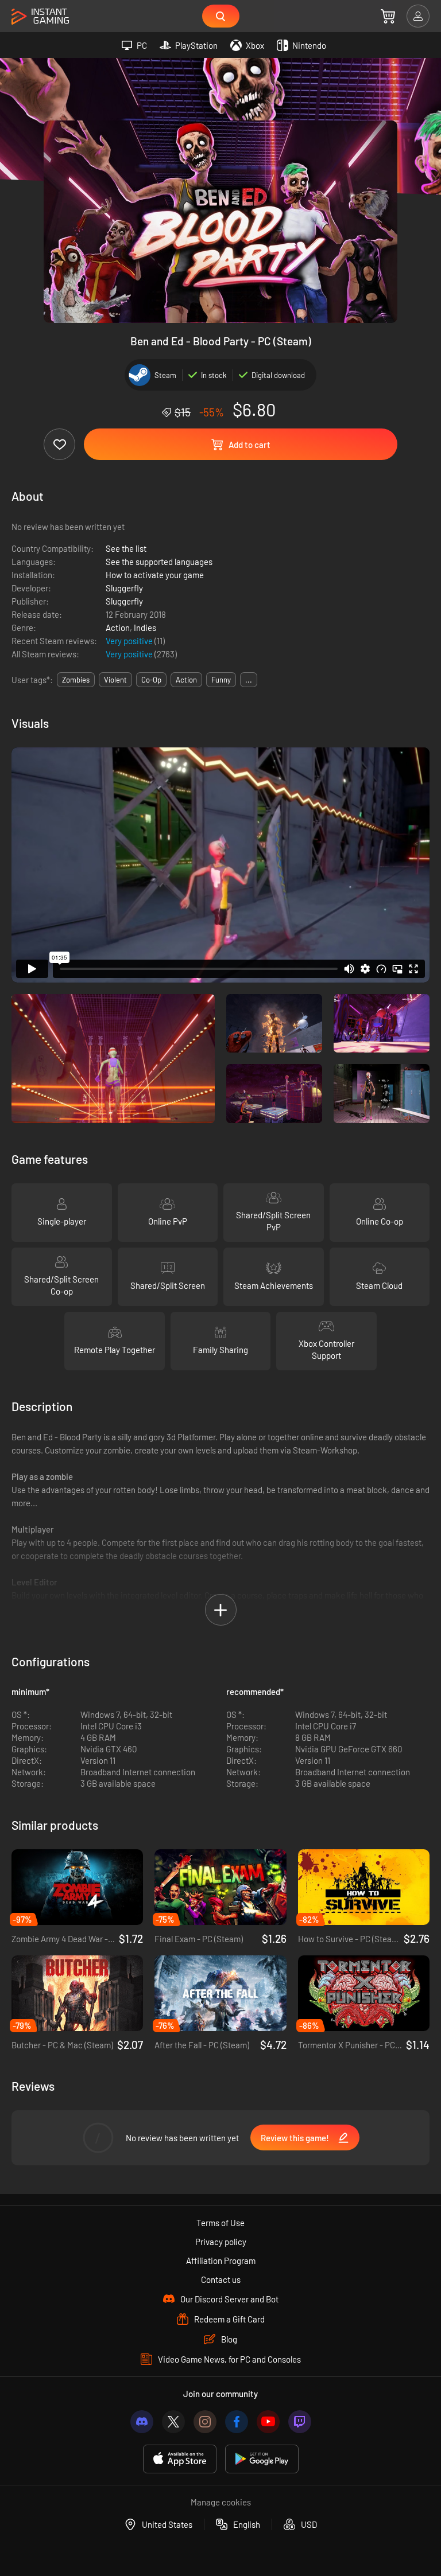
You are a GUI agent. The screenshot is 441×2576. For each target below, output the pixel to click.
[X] (173, 2422)
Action (118, 628)
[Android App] (262, 2459)
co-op (151, 680)
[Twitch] (300, 2422)
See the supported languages (159, 562)
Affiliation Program (221, 2261)
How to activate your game (155, 575)
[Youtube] (268, 2422)
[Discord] (142, 2422)
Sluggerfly (124, 588)
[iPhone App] (180, 2459)
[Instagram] (205, 2422)
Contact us (221, 2279)
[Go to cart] (388, 16)
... (249, 680)
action (186, 680)
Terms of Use (220, 2223)
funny (221, 680)
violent (115, 680)
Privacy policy (221, 2242)
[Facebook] (237, 2422)
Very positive (130, 641)
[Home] (40, 17)
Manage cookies (221, 2502)
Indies (145, 628)
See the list (126, 548)
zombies (76, 680)
